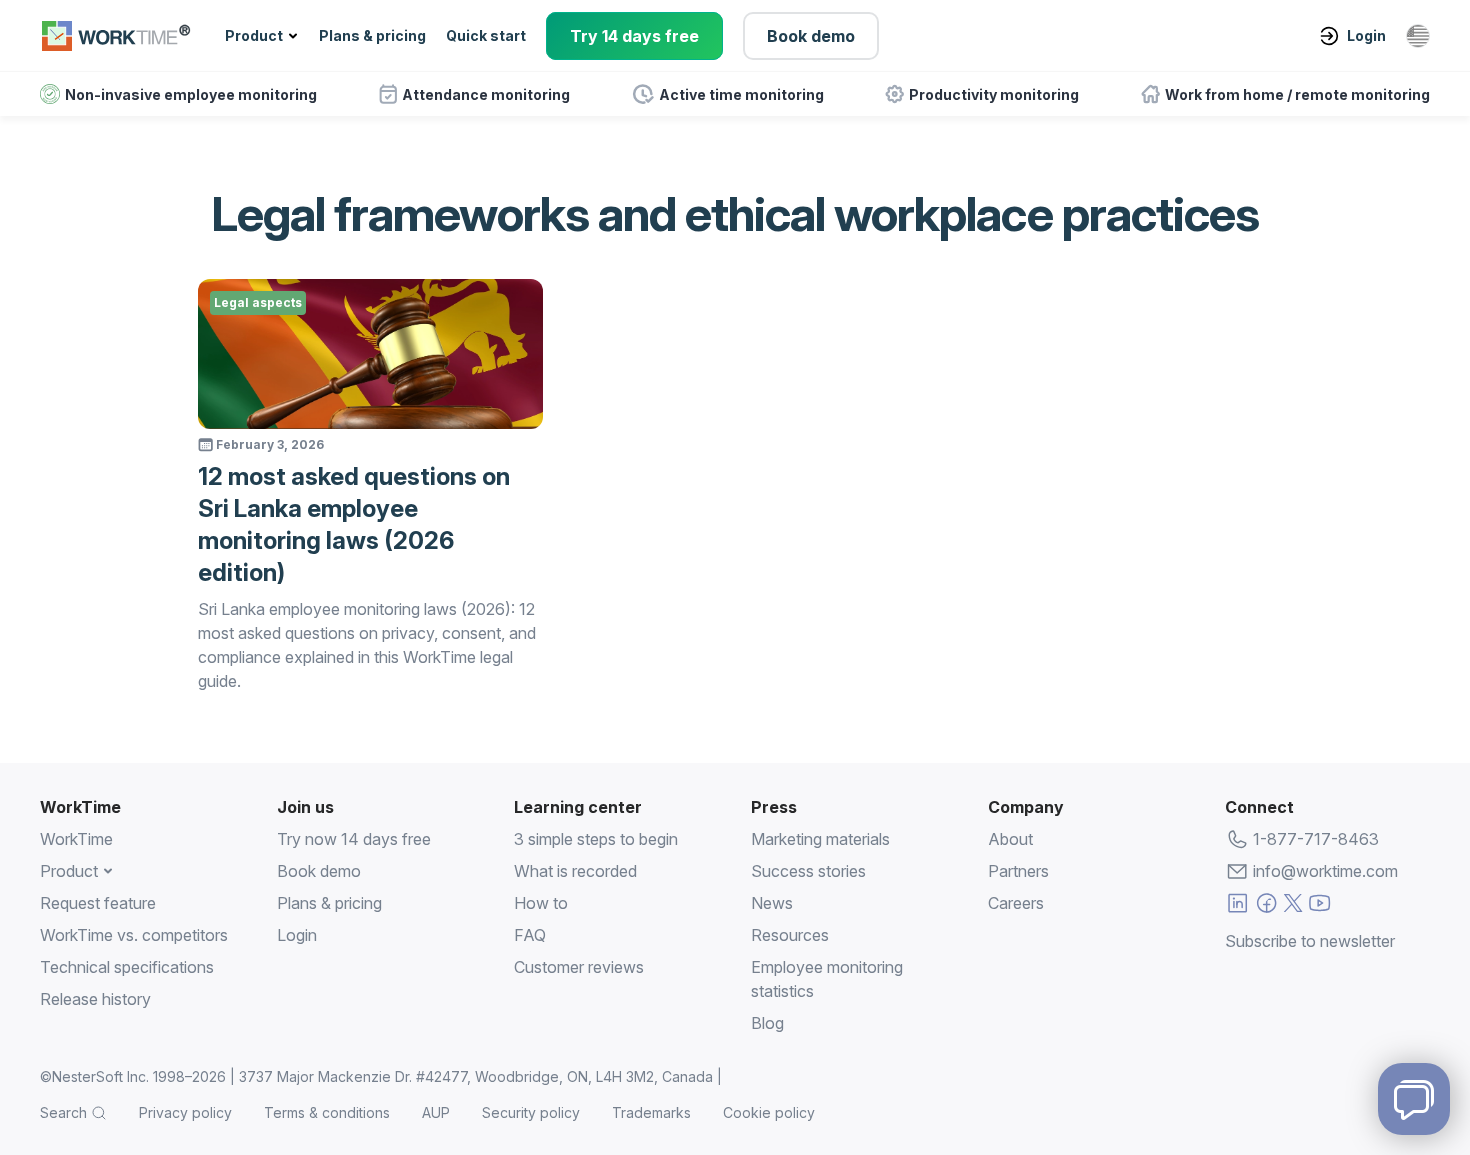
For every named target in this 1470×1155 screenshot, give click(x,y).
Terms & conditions (327, 1112)
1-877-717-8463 (1316, 839)
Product (254, 35)
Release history (95, 999)
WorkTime (76, 839)
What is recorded (575, 871)
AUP (436, 1112)
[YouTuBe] (1319, 906)
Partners (1018, 871)
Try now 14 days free (354, 839)
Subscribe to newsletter (1310, 941)
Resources (790, 935)
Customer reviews (579, 967)
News (772, 903)
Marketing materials (820, 839)
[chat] (1414, 1099)
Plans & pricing (372, 35)
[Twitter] (1293, 906)
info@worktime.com (1325, 871)
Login (1366, 35)
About (1010, 839)
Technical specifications (127, 967)
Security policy (531, 1112)
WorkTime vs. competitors (134, 935)
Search (63, 1112)
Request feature (98, 903)
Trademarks (651, 1112)
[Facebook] (1266, 906)
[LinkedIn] (1237, 906)
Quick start (486, 35)
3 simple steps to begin (596, 839)
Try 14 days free (634, 36)
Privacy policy (185, 1112)
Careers (1016, 903)
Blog (767, 1023)
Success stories (808, 871)
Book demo (811, 36)
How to (541, 903)
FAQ (530, 935)
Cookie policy (769, 1112)
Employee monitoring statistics (827, 979)
